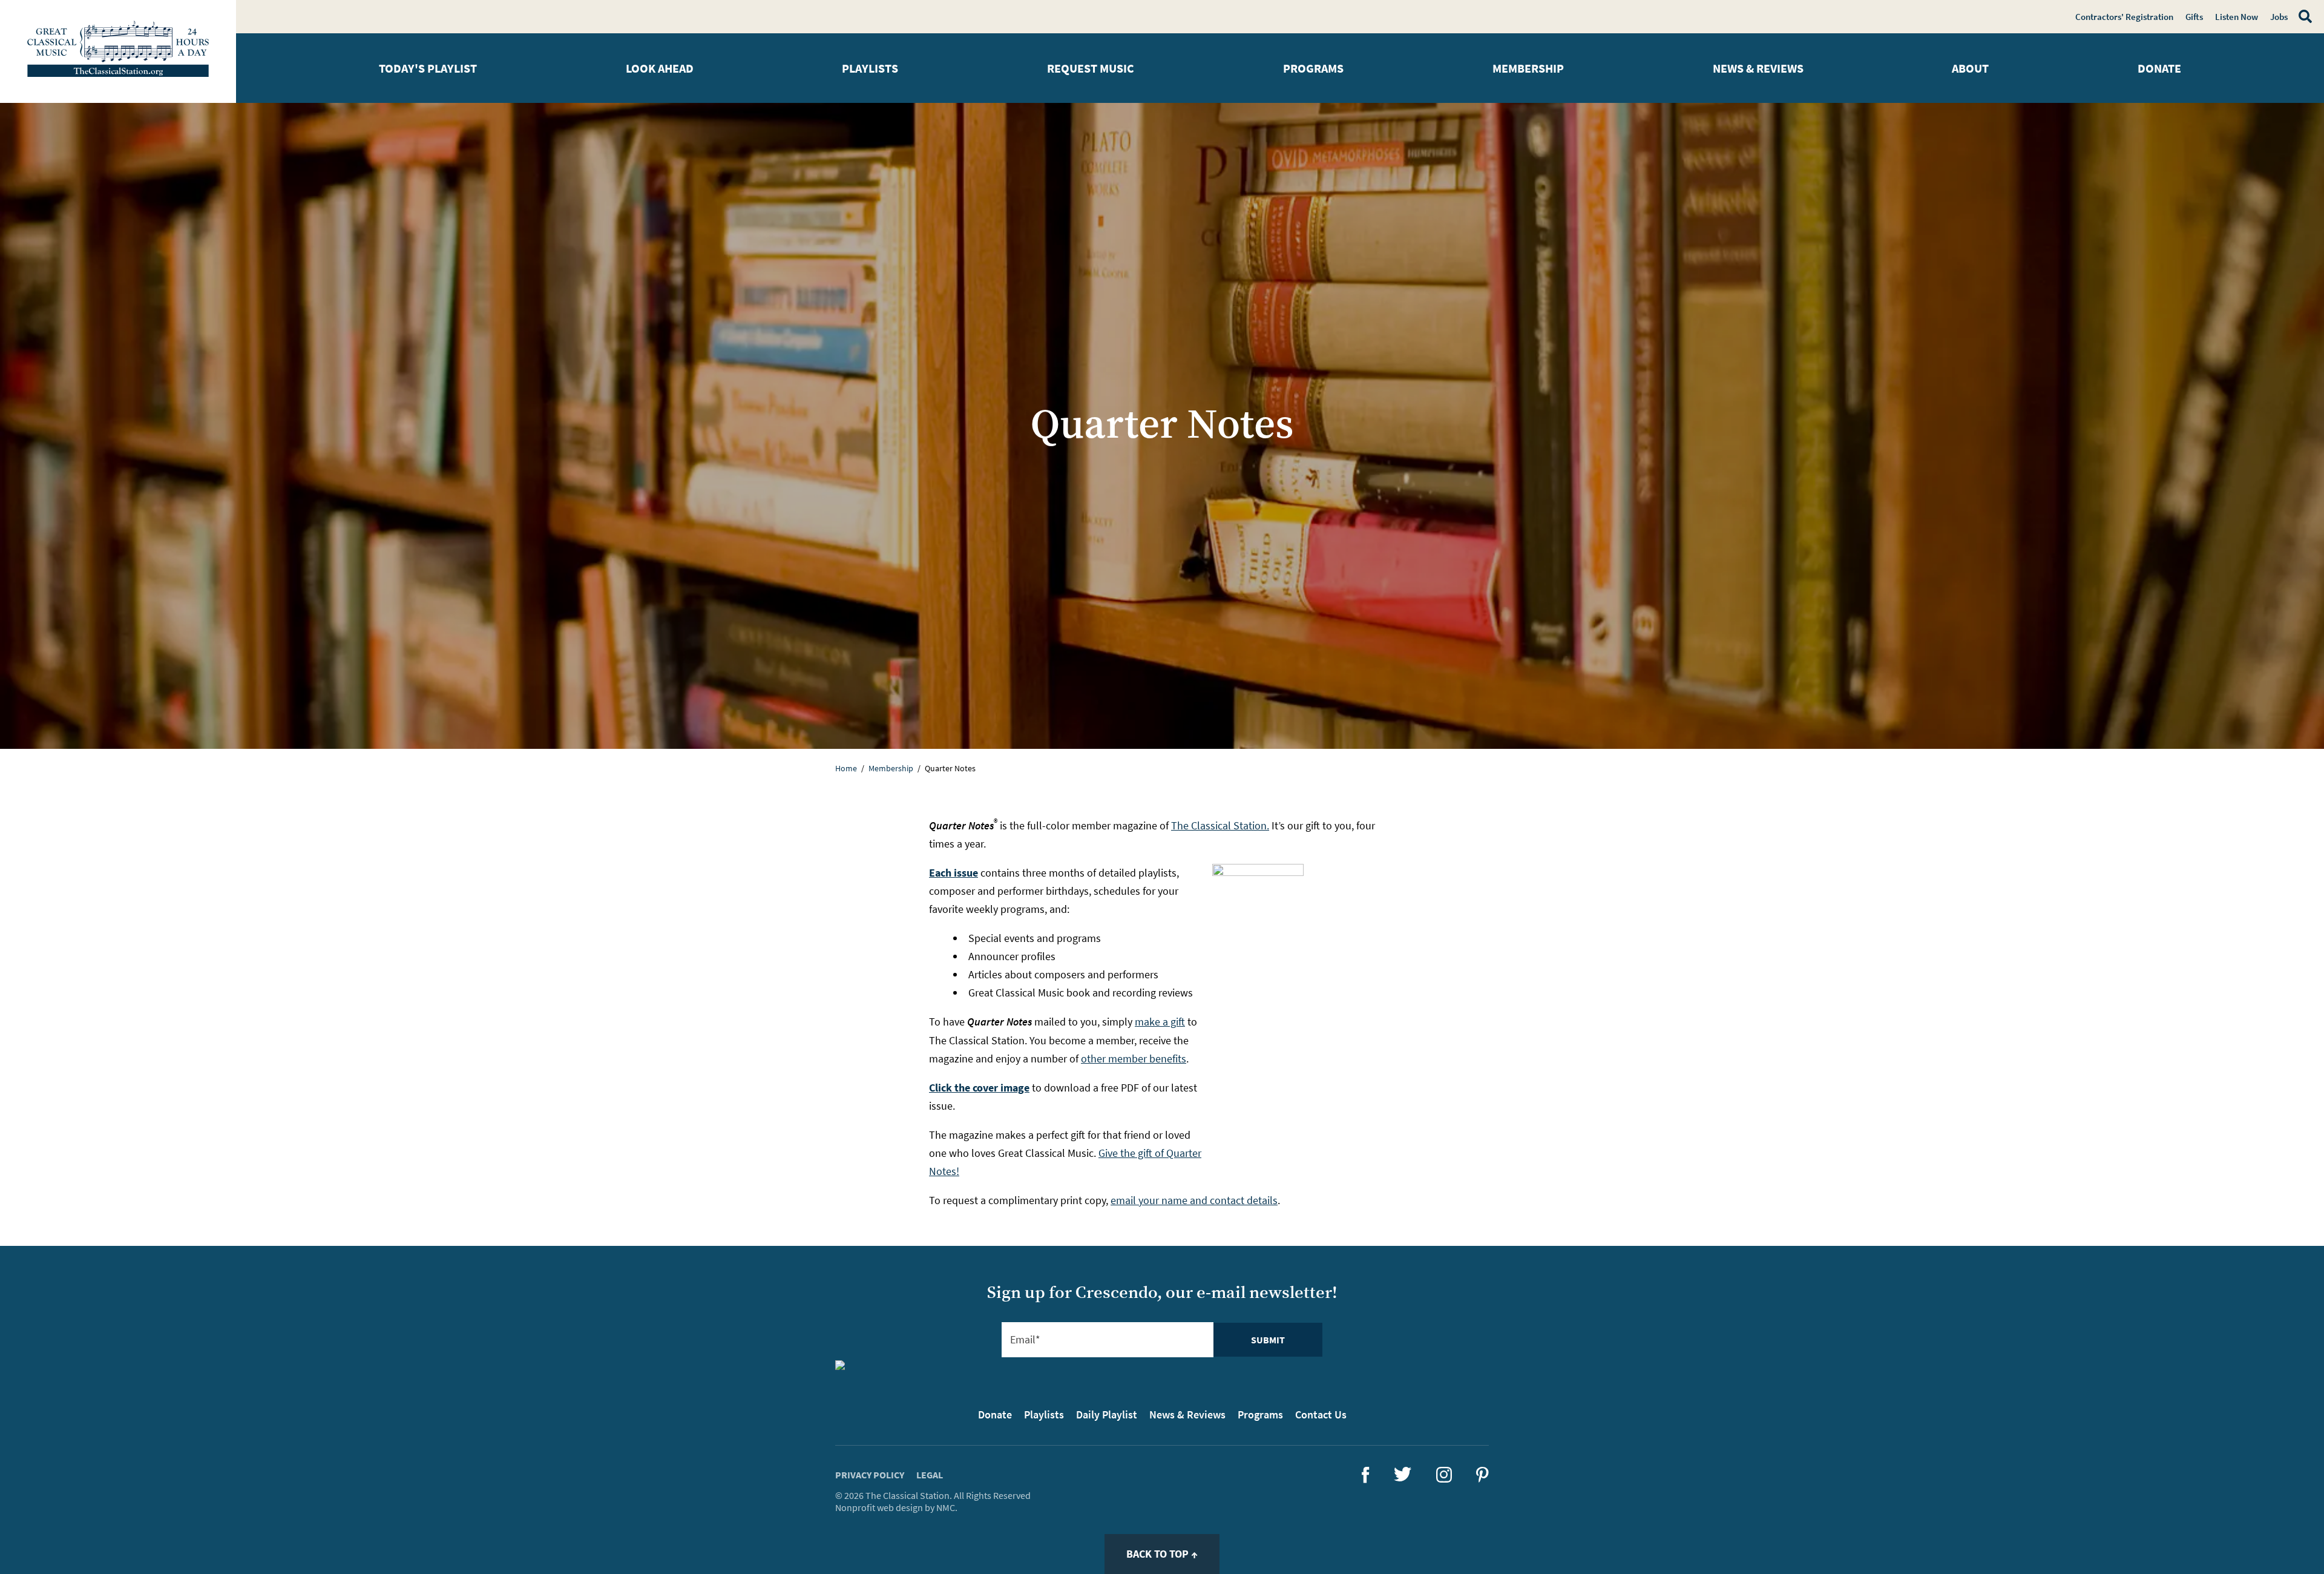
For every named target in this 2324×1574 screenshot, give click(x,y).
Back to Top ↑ (1162, 1554)
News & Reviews (1758, 68)
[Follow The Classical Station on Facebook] (1366, 1479)
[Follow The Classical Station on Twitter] (1403, 1477)
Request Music (1091, 68)
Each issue (954, 873)
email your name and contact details (1194, 1200)
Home (846, 768)
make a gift (1160, 1022)
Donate (2159, 68)
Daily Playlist (1107, 1414)
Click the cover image (979, 1088)
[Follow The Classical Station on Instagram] (1444, 1479)
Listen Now (2237, 17)
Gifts (2194, 17)
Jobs (2279, 17)
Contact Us (1321, 1414)
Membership (1528, 68)
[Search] (2303, 16)
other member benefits (1134, 1059)
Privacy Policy (870, 1475)
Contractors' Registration (2124, 17)
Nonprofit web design (879, 1507)
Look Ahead (660, 68)
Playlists (870, 68)
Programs (1313, 68)
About (1970, 68)
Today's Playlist (428, 68)
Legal (930, 1475)
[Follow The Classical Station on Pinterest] (1482, 1479)
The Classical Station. (1220, 825)
